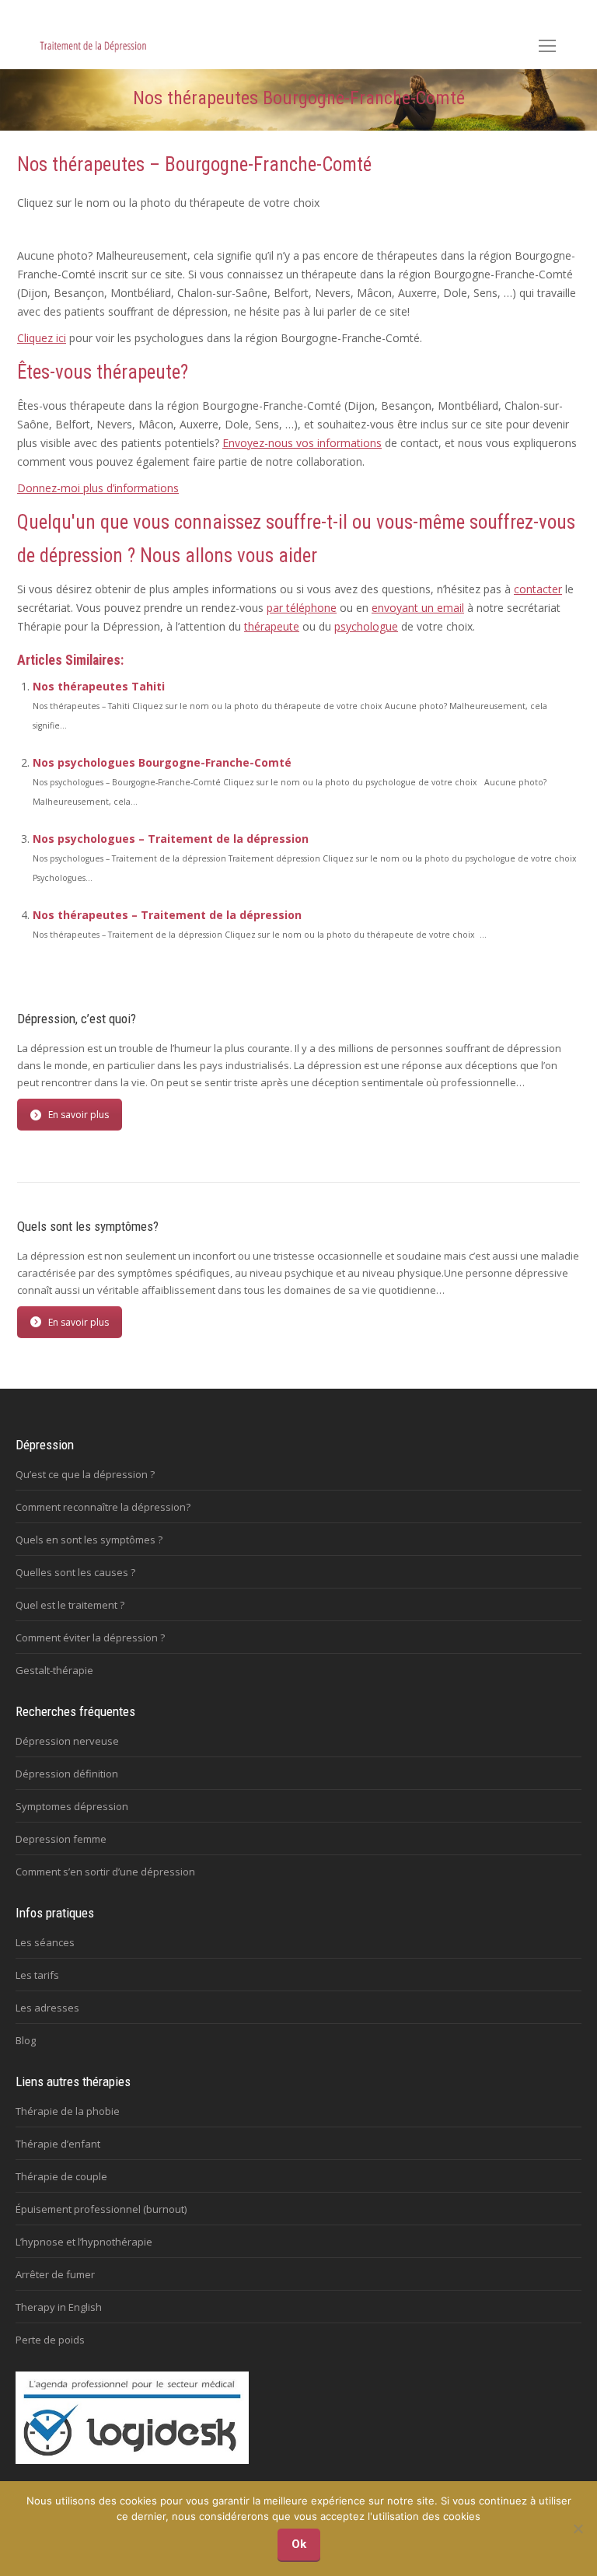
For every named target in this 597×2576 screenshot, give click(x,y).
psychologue (366, 626)
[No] (578, 2529)
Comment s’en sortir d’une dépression (105, 1872)
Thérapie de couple (61, 2176)
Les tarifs (37, 1975)
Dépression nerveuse (67, 1741)
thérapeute (272, 626)
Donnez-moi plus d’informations (98, 488)
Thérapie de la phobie (68, 2111)
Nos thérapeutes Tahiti (99, 686)
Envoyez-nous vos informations (302, 443)
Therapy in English (59, 2307)
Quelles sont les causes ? (75, 1572)
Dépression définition (67, 1774)
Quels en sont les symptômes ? (89, 1540)
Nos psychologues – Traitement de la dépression (171, 839)
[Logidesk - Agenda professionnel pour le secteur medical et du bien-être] (132, 2460)
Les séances (45, 1942)
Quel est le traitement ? (70, 1605)
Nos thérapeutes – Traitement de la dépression (167, 915)
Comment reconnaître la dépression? (103, 1507)
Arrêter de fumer (55, 2274)
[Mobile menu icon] (547, 46)
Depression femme (61, 1839)
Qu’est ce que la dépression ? (85, 1474)
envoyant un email (418, 608)
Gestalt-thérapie (54, 1670)
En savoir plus (79, 1115)
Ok (299, 2544)
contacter (538, 589)
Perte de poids (50, 2340)
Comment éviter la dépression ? (90, 1638)
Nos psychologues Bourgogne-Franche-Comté (162, 762)
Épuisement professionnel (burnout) (101, 2209)
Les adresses (47, 2008)
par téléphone (302, 608)
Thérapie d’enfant (58, 2144)
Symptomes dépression (72, 1806)
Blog (26, 2040)
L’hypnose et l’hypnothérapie (84, 2242)
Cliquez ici (42, 338)
